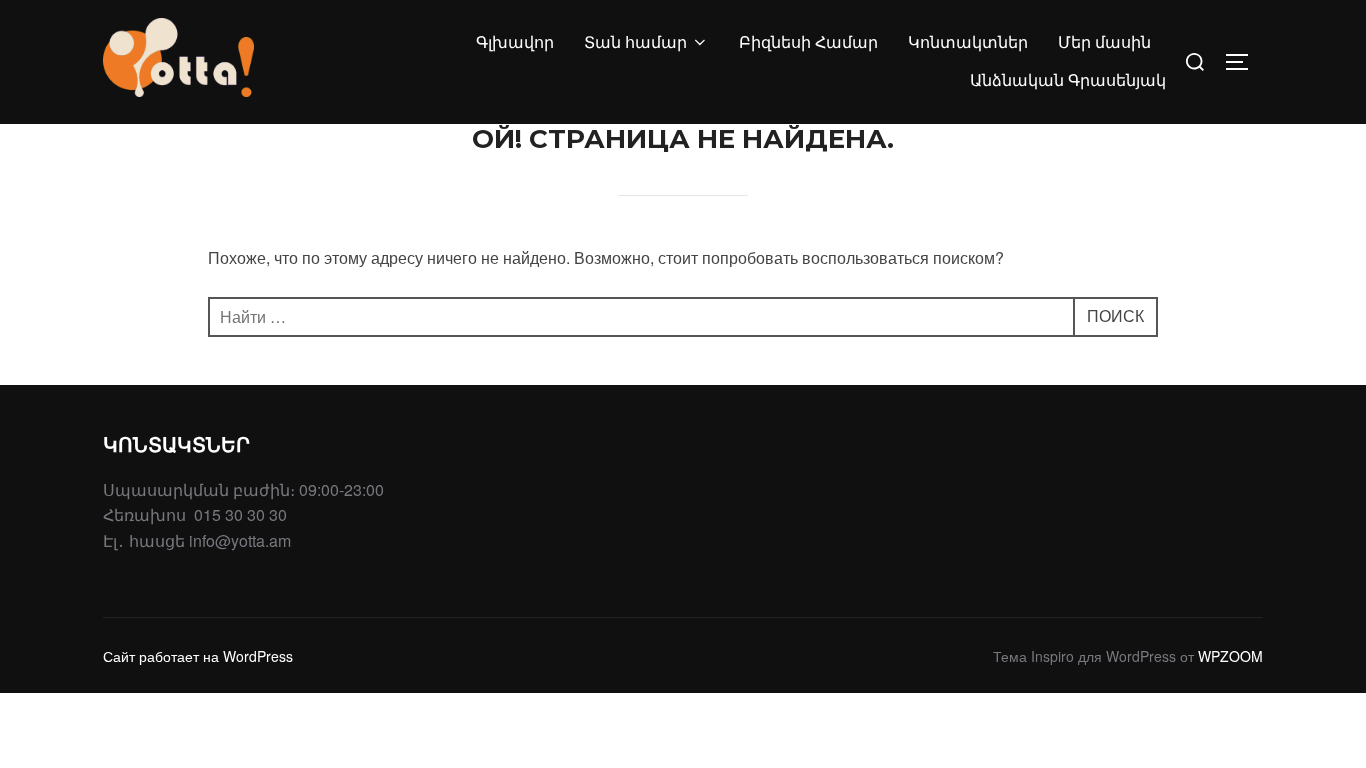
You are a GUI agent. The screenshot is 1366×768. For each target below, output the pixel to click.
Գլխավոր (515, 42)
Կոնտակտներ (968, 42)
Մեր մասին (1104, 42)
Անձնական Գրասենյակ (1068, 80)
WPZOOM (1230, 656)
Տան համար (635, 42)
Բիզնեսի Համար (808, 42)
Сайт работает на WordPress (198, 656)
